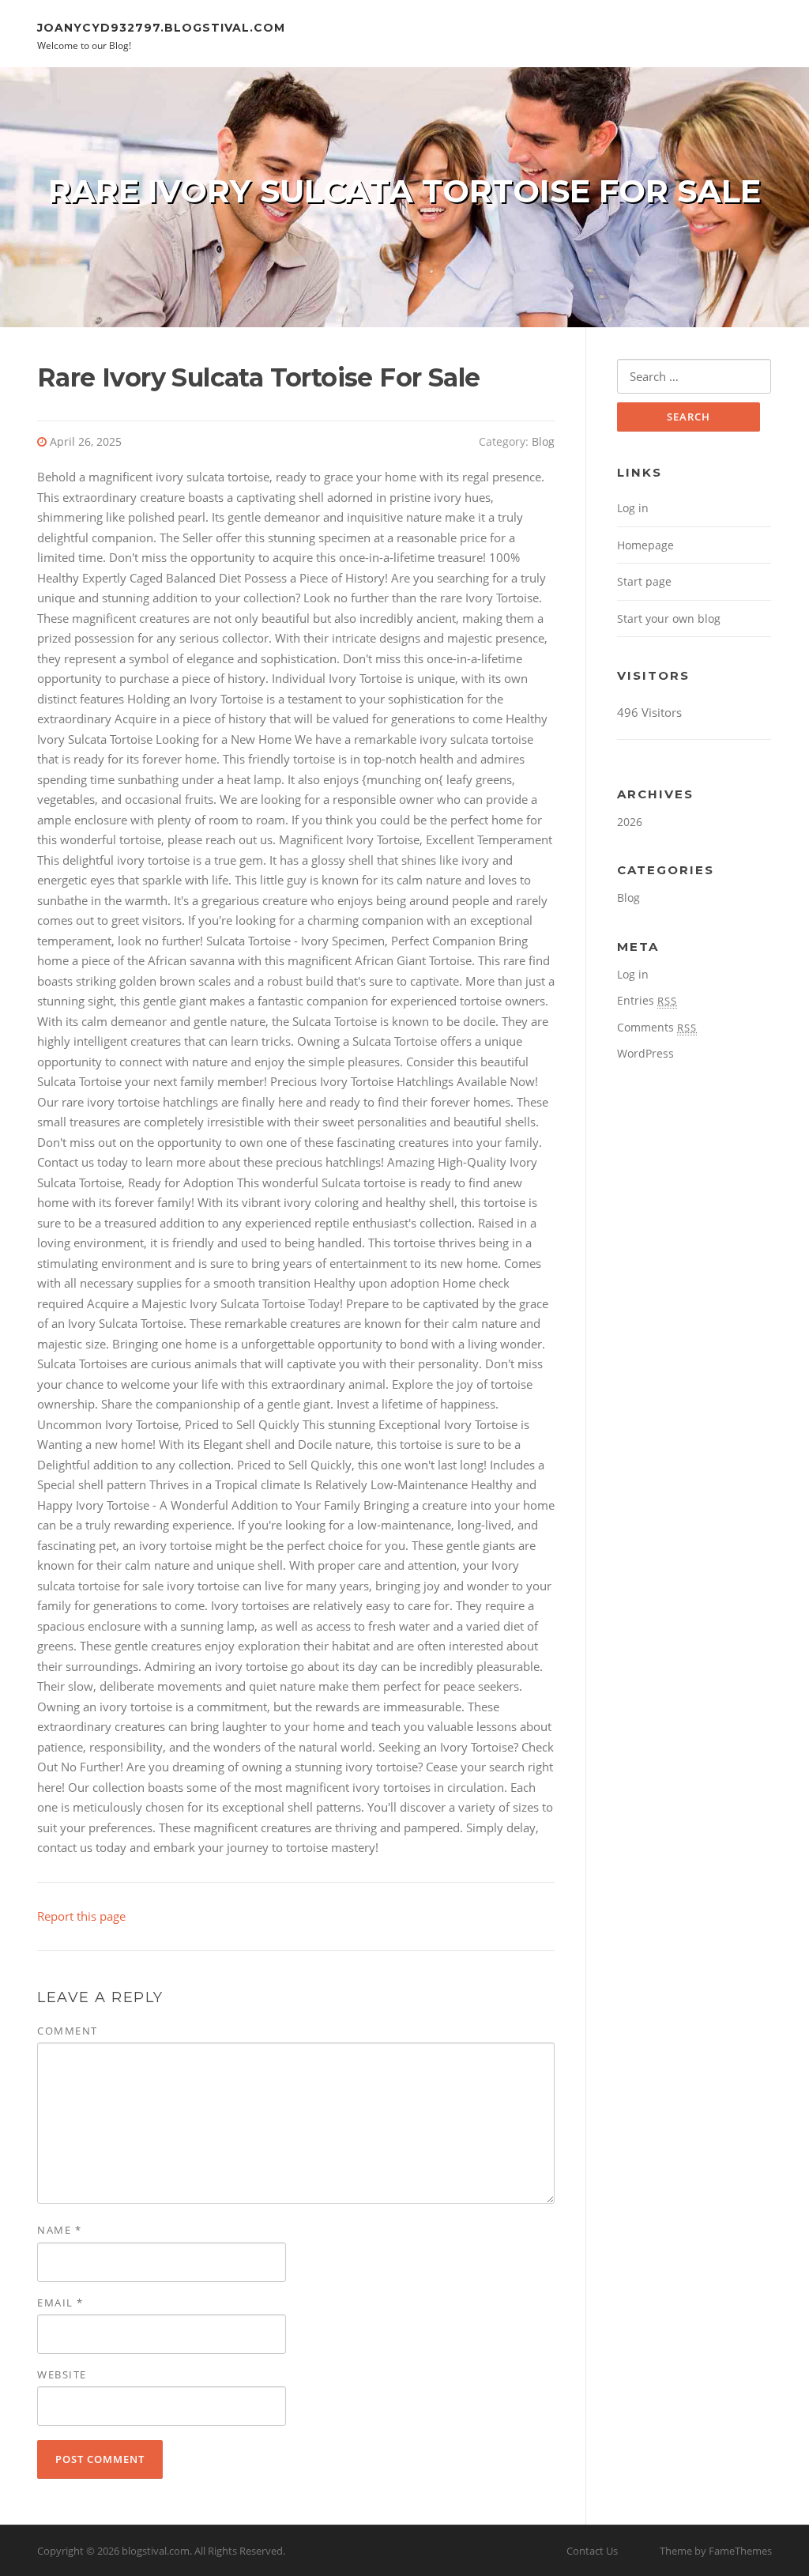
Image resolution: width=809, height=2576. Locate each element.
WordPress (645, 1053)
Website (62, 2374)
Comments (657, 1027)
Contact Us (592, 2551)
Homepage (645, 545)
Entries (647, 1000)
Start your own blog (669, 619)
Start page (644, 581)
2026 (630, 822)
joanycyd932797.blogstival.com (161, 27)
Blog (543, 441)
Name (59, 2230)
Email (60, 2303)
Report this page (81, 1916)
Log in (633, 508)
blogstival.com (156, 2551)
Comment (68, 2031)
